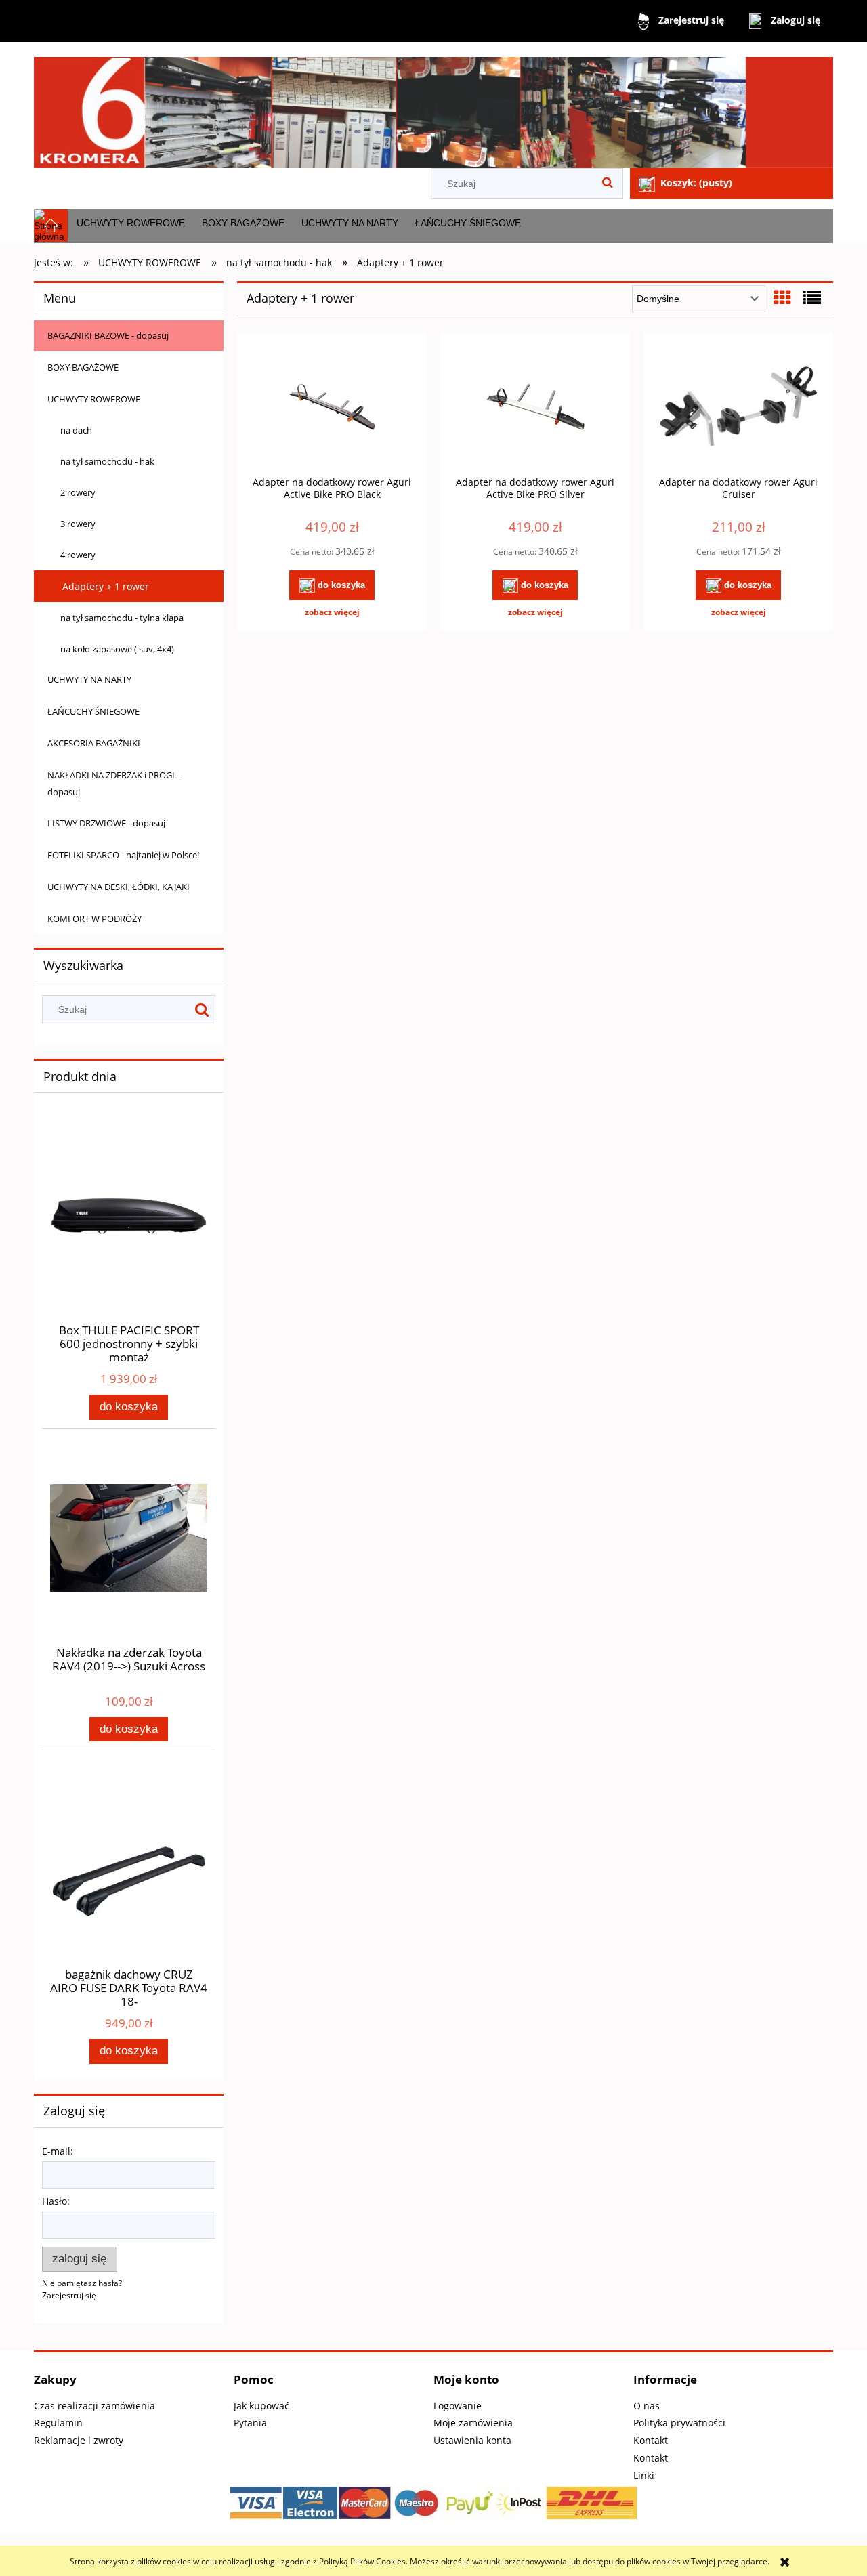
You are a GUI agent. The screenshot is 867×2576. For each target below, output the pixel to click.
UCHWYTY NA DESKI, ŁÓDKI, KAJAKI (119, 887)
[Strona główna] (433, 107)
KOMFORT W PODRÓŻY (94, 919)
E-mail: (58, 2151)
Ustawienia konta (472, 2440)
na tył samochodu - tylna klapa (122, 618)
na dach (76, 430)
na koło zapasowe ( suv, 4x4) (117, 649)
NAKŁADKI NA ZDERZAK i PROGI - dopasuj (113, 783)
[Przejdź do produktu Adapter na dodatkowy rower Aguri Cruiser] (738, 408)
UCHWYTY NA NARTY (89, 679)
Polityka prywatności (679, 2423)
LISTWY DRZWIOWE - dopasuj (106, 823)
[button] (332, 612)
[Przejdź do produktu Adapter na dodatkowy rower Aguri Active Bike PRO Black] (332, 408)
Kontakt (651, 2440)
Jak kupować (261, 2406)
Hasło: (56, 2201)
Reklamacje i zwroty (79, 2440)
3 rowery (78, 524)
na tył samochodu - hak (107, 461)
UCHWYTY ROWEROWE (94, 399)
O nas (647, 2406)
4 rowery (78, 555)
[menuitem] (130, 223)
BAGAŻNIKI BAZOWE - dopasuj (108, 335)
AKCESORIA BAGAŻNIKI (94, 743)
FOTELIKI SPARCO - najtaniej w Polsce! (123, 855)
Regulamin (58, 2423)
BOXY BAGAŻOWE (83, 367)
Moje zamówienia (473, 2423)
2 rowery (78, 492)
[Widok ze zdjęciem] (782, 297)
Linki (644, 2475)
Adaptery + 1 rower (106, 586)
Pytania (250, 2423)
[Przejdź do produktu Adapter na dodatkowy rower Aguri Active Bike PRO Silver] (535, 408)
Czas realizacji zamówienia (94, 2406)
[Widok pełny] (812, 297)
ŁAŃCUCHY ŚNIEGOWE (93, 711)
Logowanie (458, 2406)
